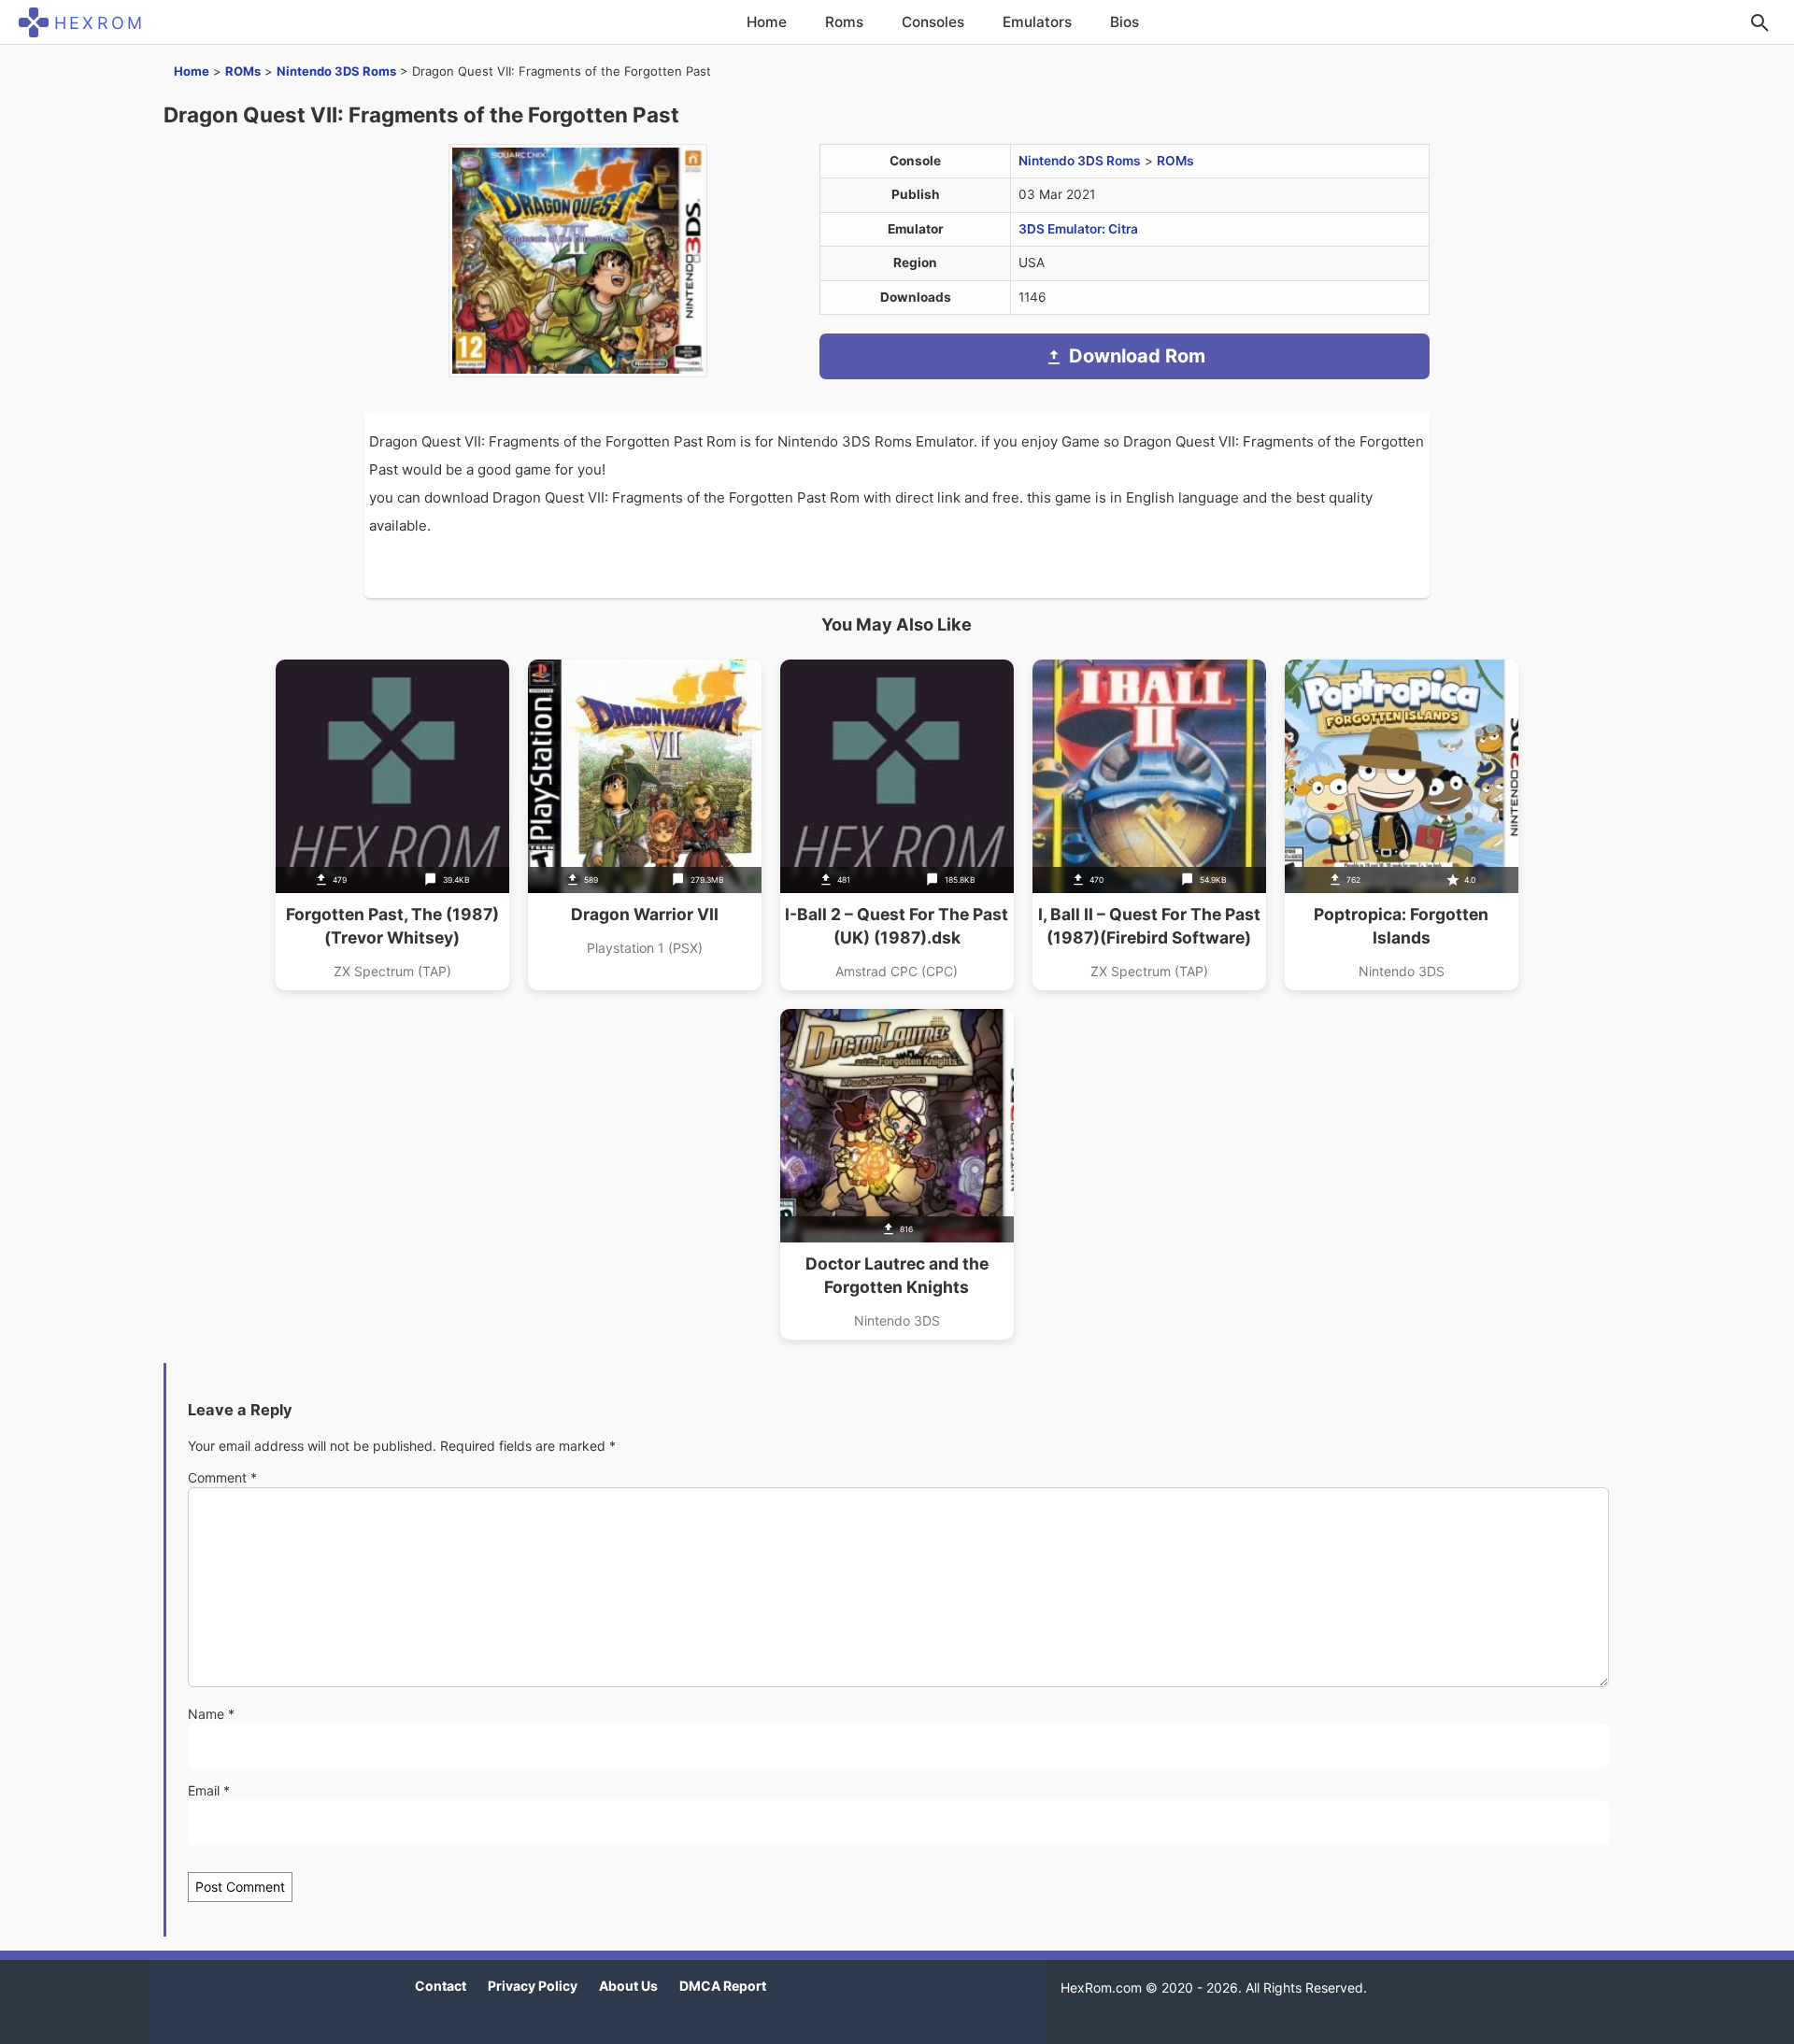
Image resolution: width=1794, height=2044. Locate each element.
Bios (1125, 22)
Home (767, 22)
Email (209, 1790)
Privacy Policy (533, 1986)
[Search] (1759, 22)
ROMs (243, 71)
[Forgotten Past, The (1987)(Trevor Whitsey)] (392, 825)
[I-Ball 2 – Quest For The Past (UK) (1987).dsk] (897, 825)
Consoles (933, 22)
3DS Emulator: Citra (1078, 229)
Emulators (1037, 22)
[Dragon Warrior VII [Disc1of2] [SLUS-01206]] (645, 825)
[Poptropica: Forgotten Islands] (1402, 825)
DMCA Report (723, 1986)
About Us (628, 1986)
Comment (222, 1477)
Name (211, 1714)
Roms (844, 22)
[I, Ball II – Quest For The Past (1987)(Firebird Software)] (1149, 825)
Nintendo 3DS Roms (336, 71)
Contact (441, 1986)
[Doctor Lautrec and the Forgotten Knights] (897, 1174)
